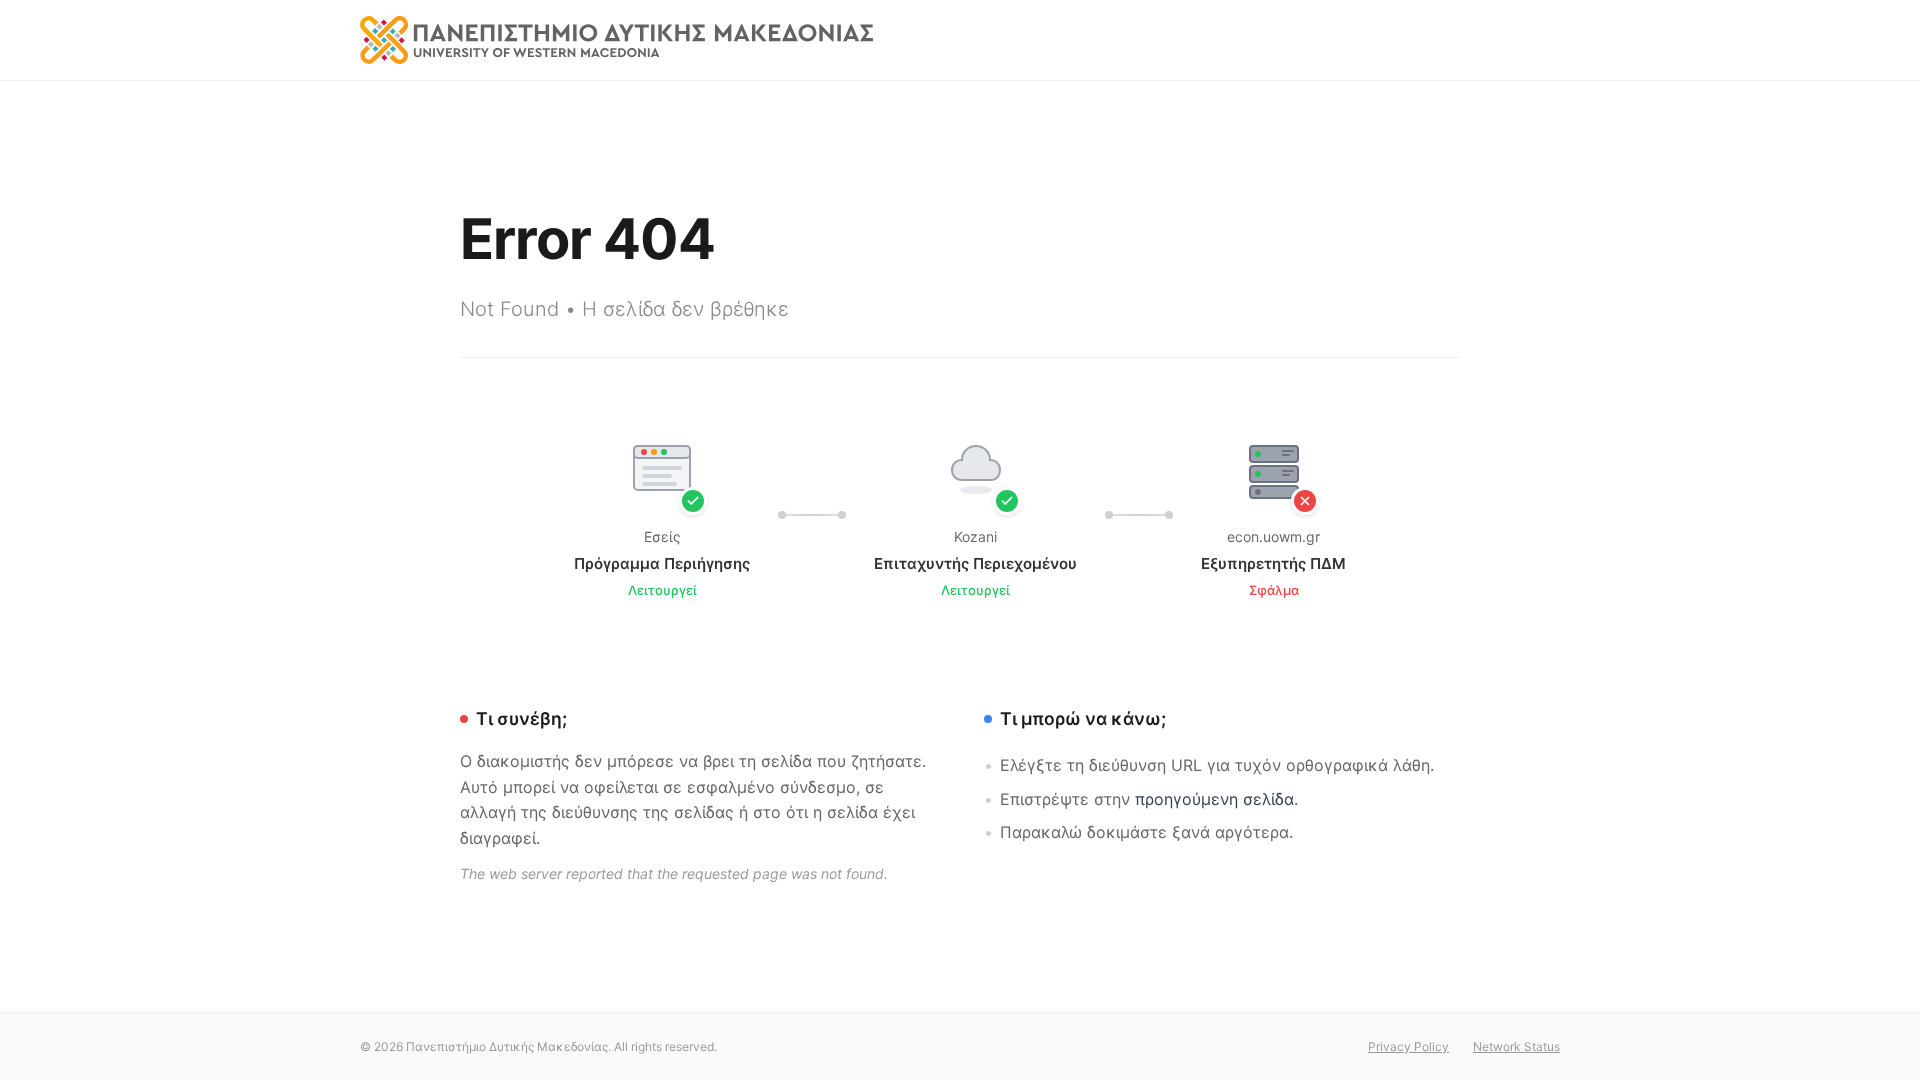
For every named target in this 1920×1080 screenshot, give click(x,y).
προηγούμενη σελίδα (1214, 799)
